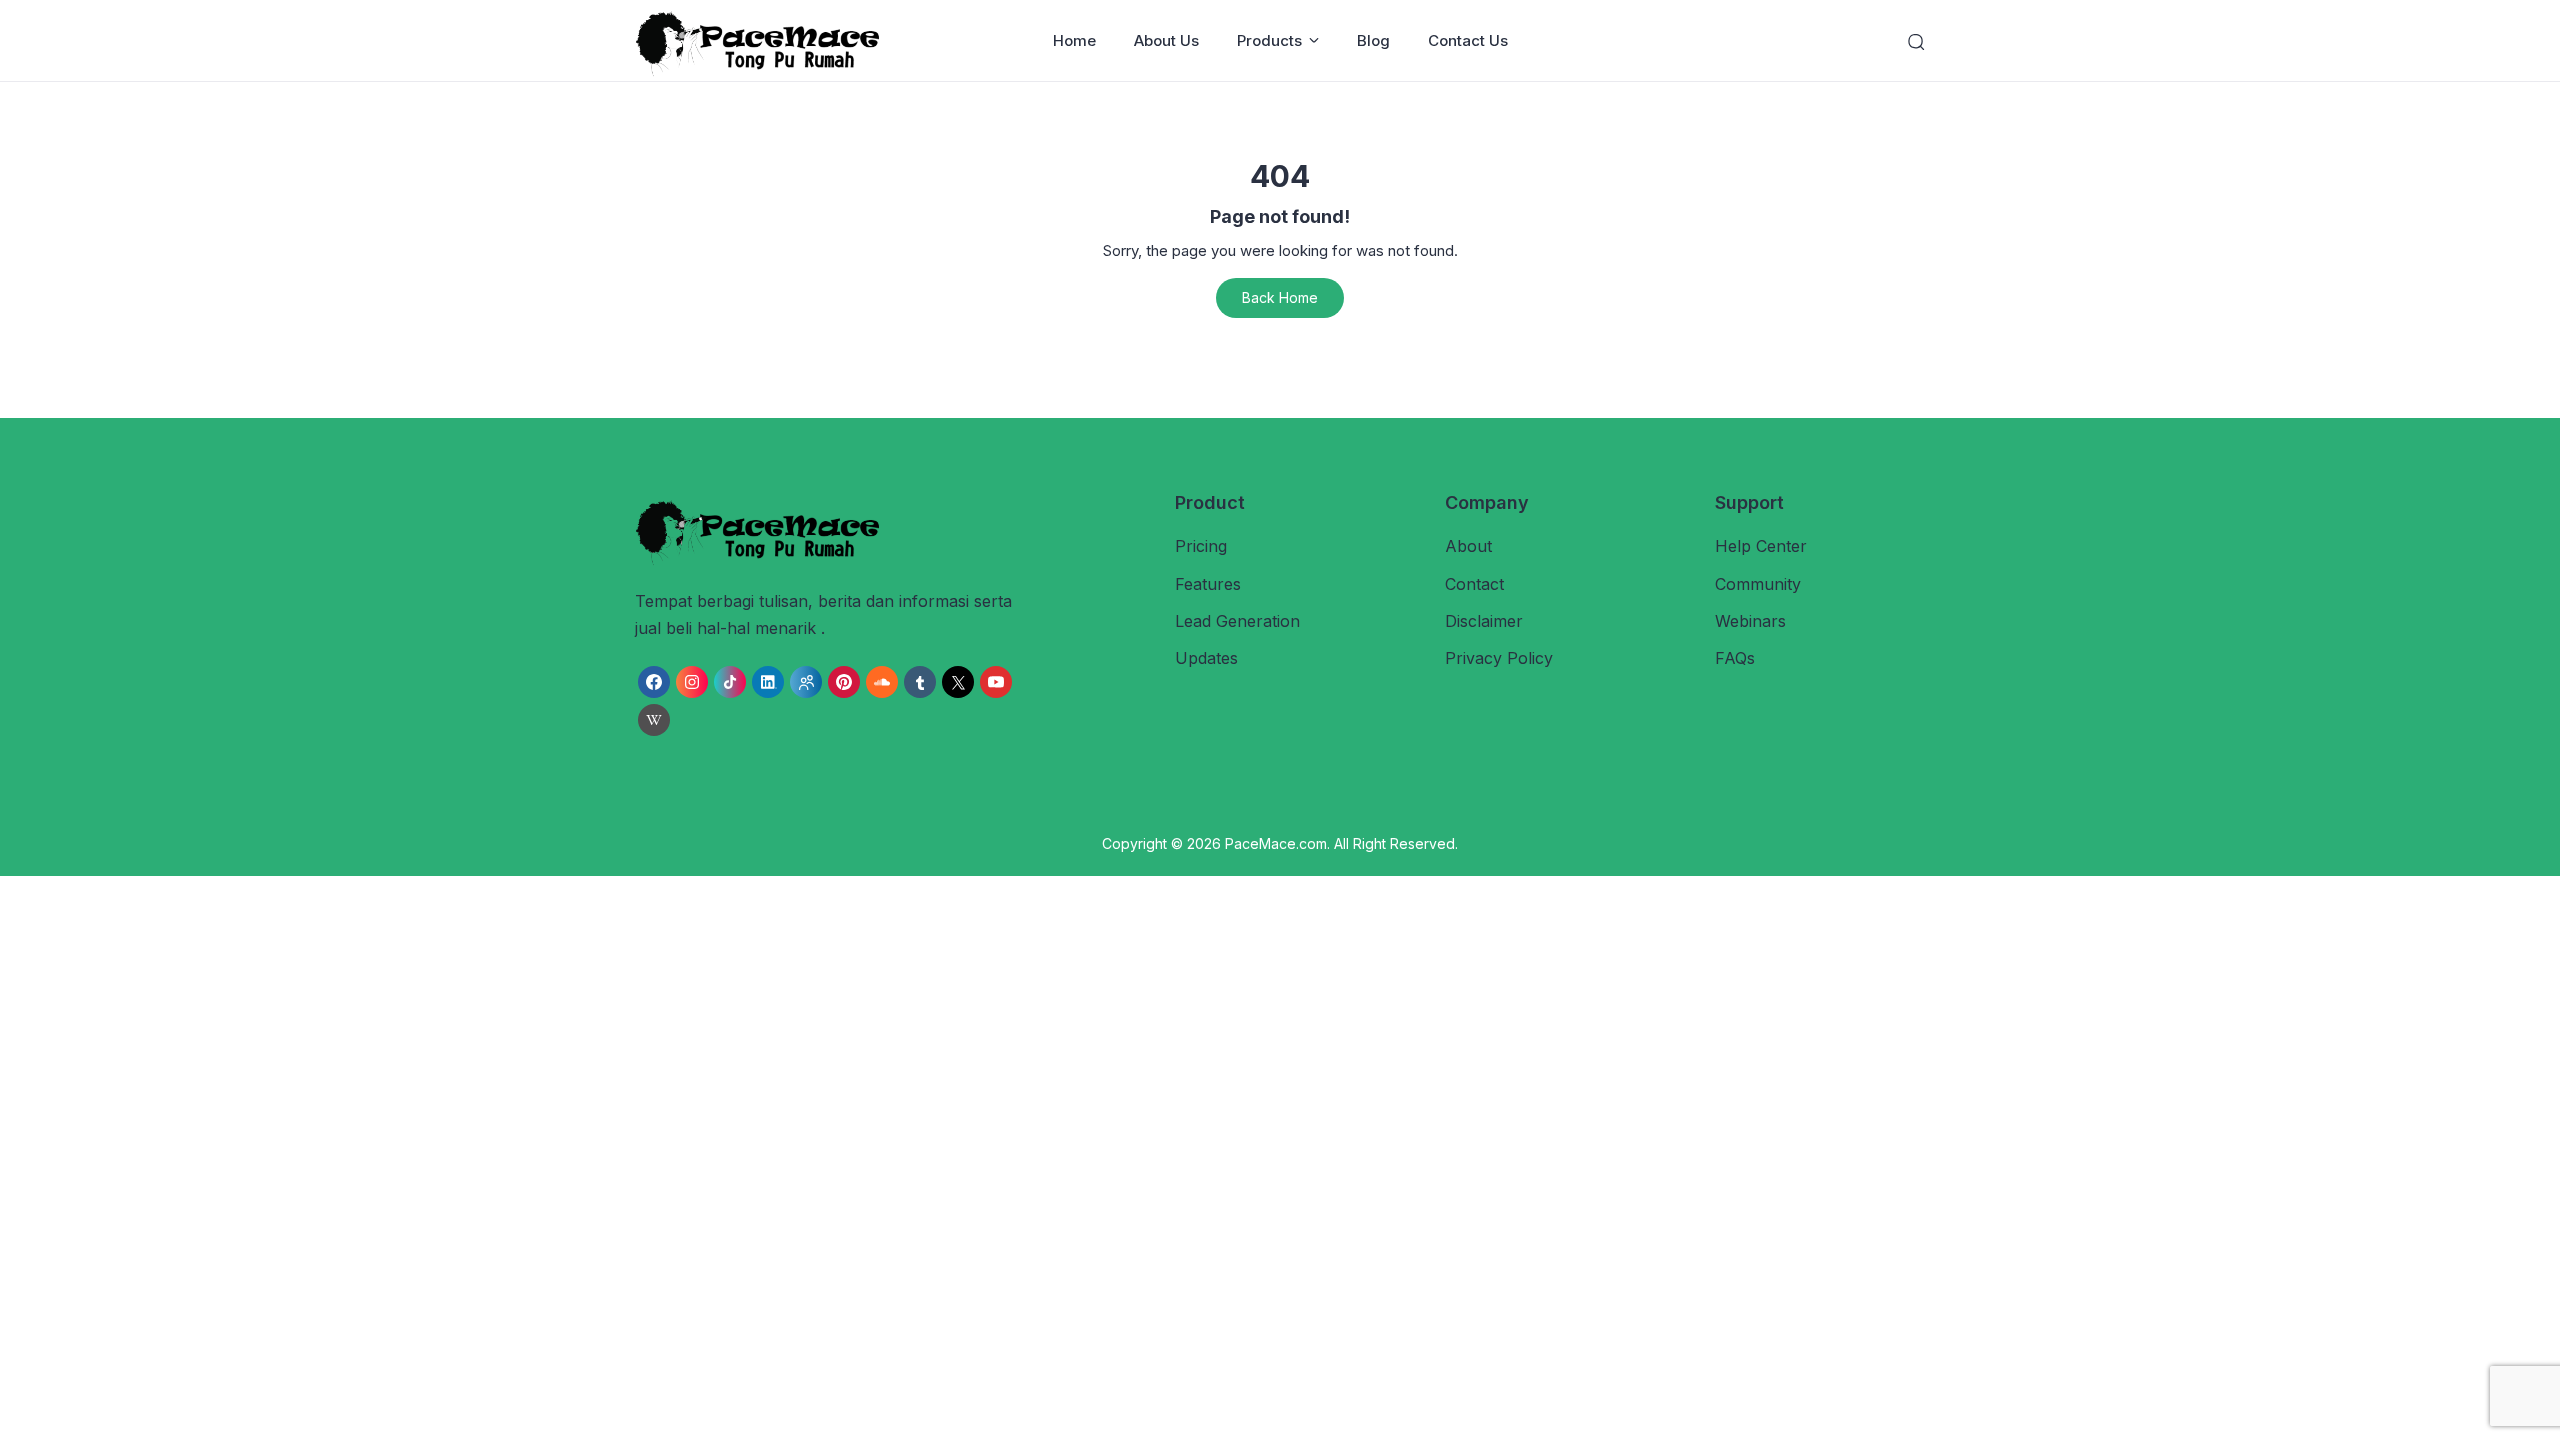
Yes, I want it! (1374, 903)
